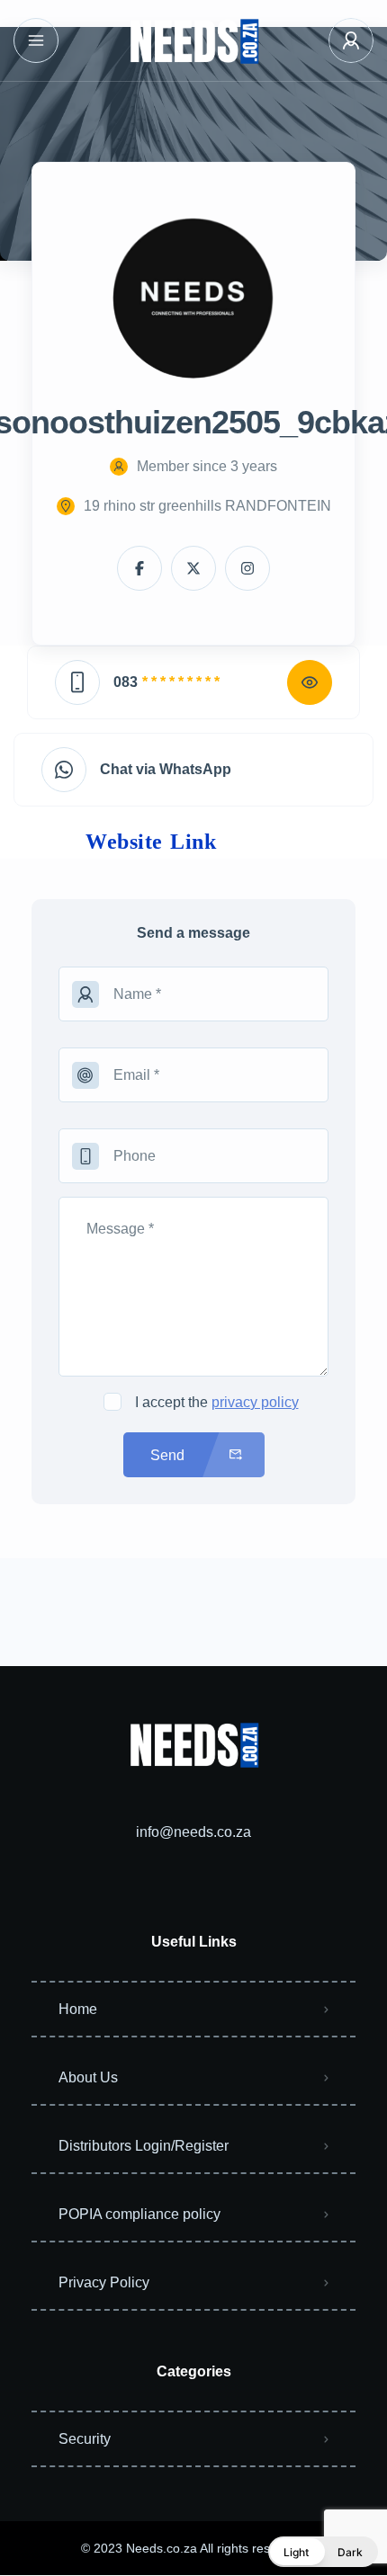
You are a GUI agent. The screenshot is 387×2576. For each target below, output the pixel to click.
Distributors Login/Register (144, 2146)
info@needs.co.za (193, 1832)
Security (85, 2439)
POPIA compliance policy (139, 2214)
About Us (88, 2077)
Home (78, 2009)
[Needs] (194, 41)
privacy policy (255, 1402)
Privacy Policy (104, 2282)
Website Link (151, 842)
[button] (323, 2552)
